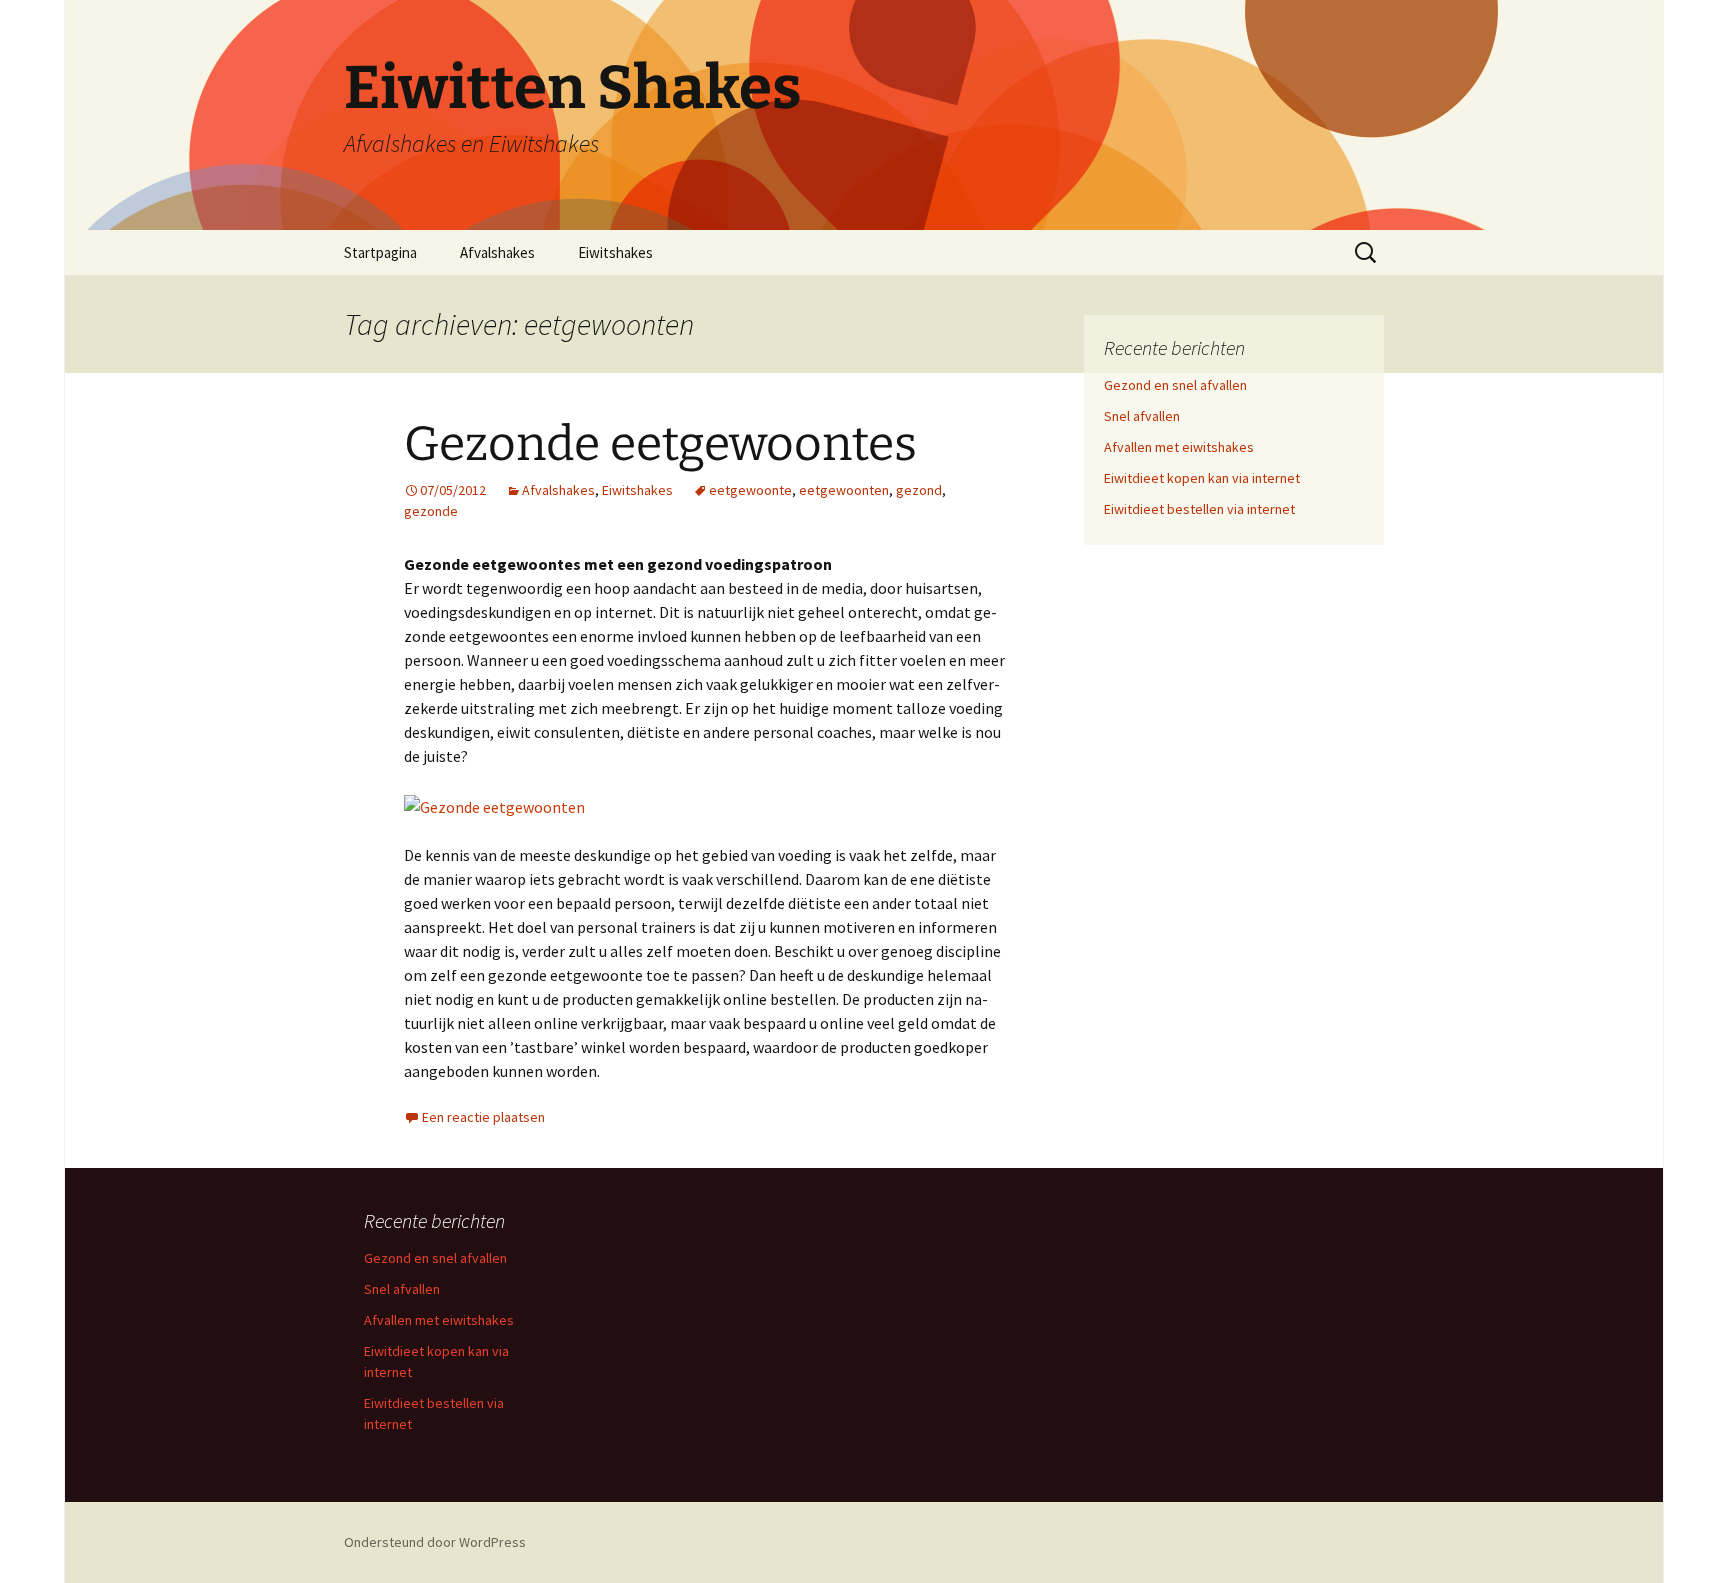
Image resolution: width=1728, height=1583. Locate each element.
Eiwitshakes (615, 252)
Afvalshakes (497, 252)
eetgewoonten (844, 490)
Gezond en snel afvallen (1175, 385)
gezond (919, 490)
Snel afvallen (1142, 416)
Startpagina (380, 252)
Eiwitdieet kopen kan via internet (1202, 478)
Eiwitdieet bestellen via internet (1199, 509)
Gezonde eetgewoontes (660, 444)
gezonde (431, 511)
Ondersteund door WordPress (435, 1542)
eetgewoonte (750, 490)
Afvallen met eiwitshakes (1179, 447)
